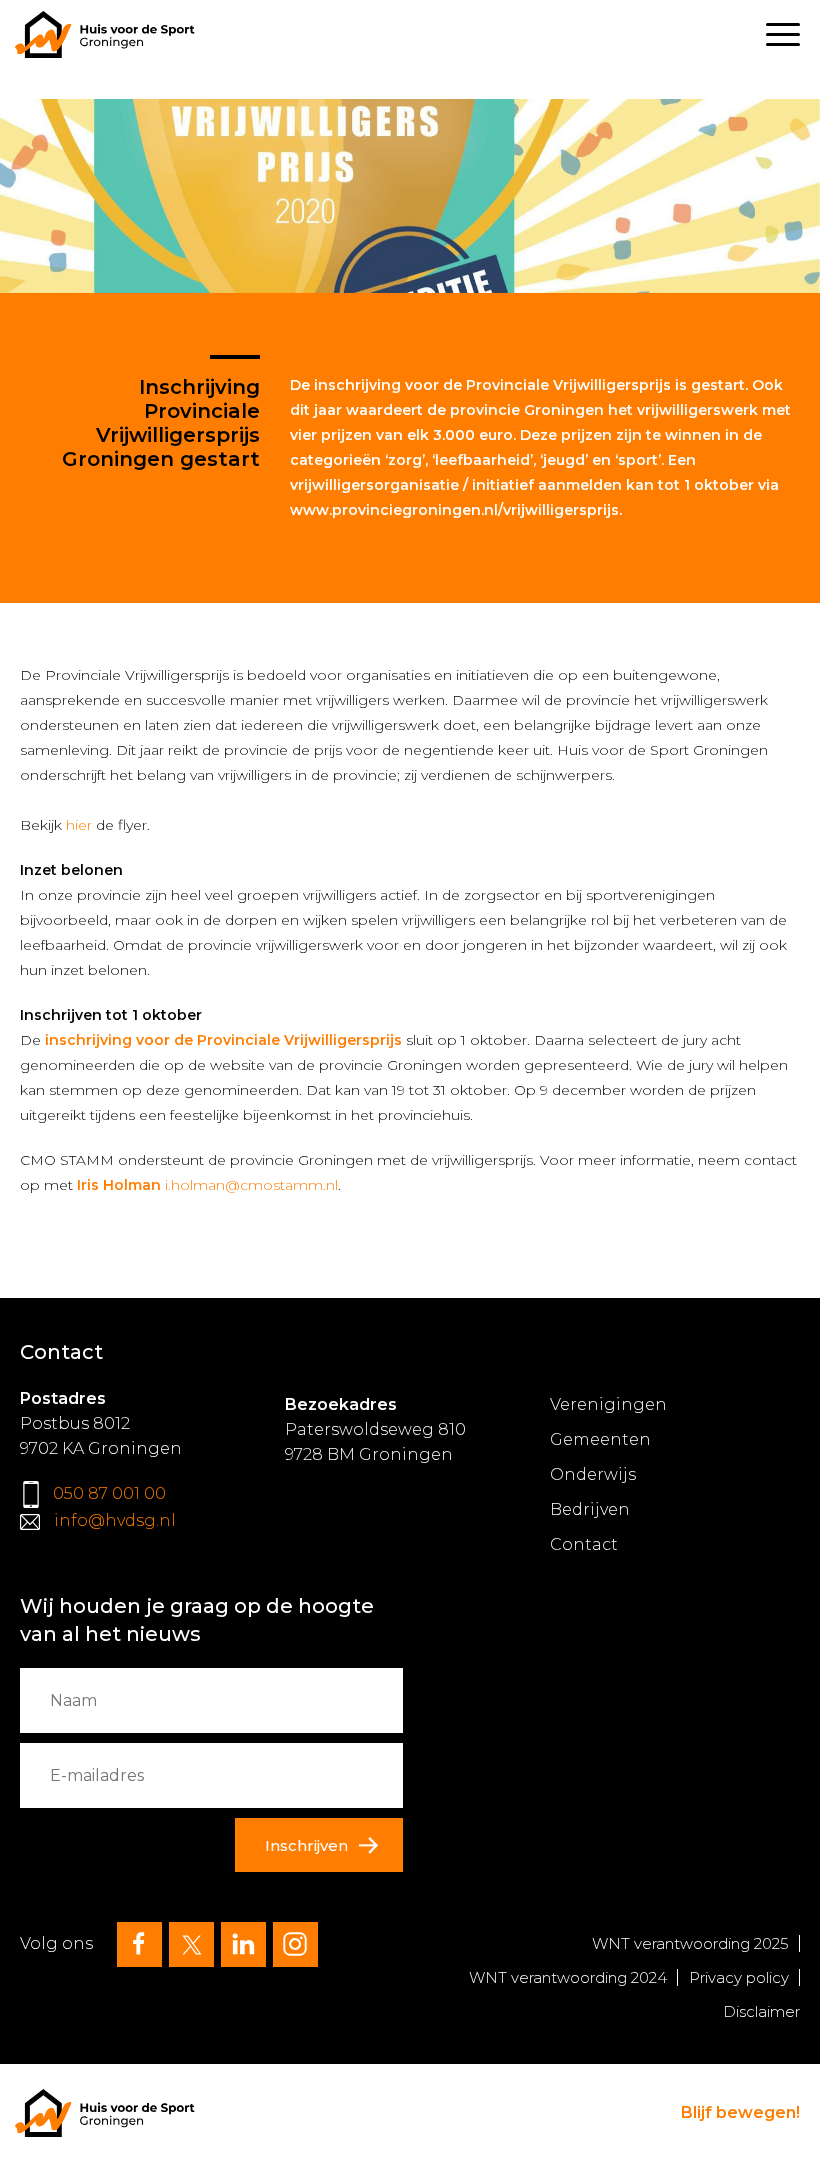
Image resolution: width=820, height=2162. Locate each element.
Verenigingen (608, 1404)
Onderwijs (593, 1474)
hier (79, 825)
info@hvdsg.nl (115, 1520)
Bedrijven (590, 1509)
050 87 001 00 (109, 1493)
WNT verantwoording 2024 (568, 1977)
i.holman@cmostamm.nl (251, 1185)
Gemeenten (600, 1439)
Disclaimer (761, 2011)
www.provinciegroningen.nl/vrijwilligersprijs (454, 510)
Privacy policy (739, 1977)
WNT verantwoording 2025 (690, 1943)
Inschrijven (306, 1845)
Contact (584, 1544)
